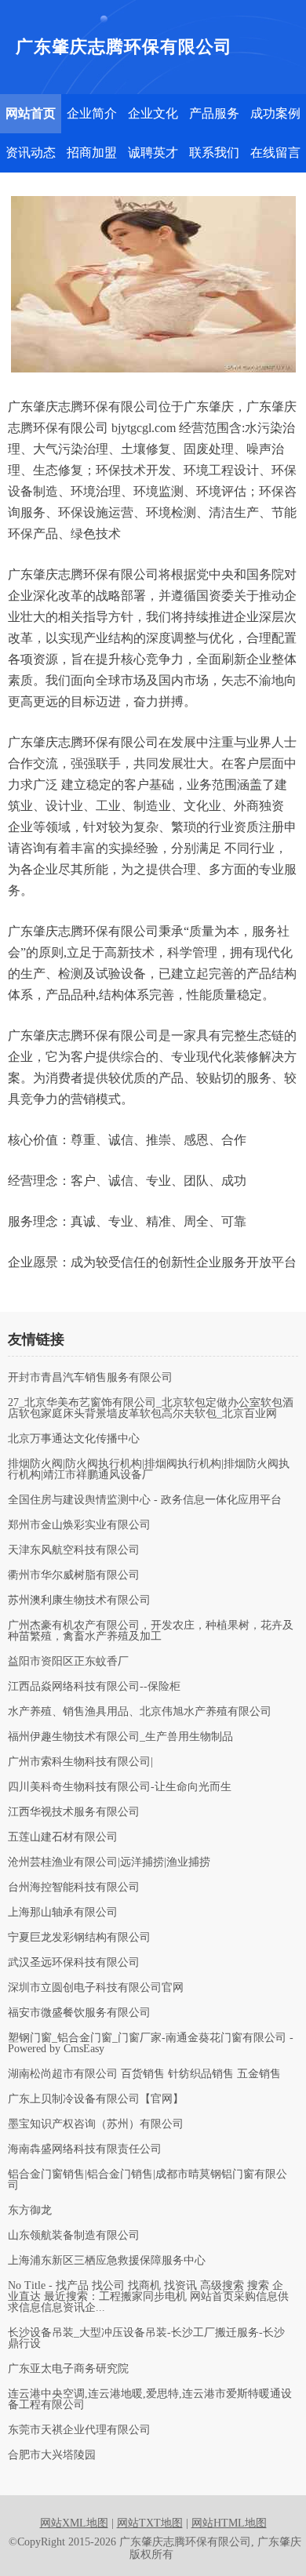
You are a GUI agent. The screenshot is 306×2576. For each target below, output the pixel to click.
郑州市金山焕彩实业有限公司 (79, 1525)
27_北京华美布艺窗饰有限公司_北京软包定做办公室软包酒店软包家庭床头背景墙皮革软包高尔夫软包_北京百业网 (151, 1408)
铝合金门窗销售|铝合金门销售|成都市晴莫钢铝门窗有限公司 (148, 2180)
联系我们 (214, 153)
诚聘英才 (153, 153)
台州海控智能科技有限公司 (74, 1887)
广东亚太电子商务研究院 (68, 2369)
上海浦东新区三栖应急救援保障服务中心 (107, 2261)
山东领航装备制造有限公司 (74, 2236)
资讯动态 (31, 153)
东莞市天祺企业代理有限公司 (79, 2430)
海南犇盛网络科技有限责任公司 (85, 2149)
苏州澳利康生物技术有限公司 (79, 1600)
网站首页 (31, 113)
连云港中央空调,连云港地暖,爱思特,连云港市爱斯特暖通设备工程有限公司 (150, 2400)
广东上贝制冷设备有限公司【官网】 (96, 2099)
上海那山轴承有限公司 (63, 1913)
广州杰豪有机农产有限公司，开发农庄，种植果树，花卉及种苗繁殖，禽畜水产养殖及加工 (151, 1631)
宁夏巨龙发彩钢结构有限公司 (79, 1938)
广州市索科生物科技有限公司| (80, 1762)
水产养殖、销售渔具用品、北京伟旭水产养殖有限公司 (140, 1712)
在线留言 (275, 153)
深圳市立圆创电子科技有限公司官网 (96, 1988)
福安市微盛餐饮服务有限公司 (79, 2013)
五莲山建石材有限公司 (63, 1837)
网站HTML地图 (229, 2523)
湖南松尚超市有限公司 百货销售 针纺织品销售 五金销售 (144, 2074)
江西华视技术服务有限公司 (74, 1812)
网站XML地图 (74, 2523)
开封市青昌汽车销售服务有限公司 (90, 1378)
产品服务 (214, 113)
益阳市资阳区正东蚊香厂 (68, 1662)
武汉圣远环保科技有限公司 (74, 1963)
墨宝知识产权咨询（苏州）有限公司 (96, 2124)
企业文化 (153, 113)
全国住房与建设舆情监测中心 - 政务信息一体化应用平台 (145, 1500)
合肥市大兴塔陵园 (52, 2455)
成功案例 (275, 113)
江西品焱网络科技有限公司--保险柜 (94, 1687)
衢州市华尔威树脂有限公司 (74, 1575)
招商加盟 (92, 153)
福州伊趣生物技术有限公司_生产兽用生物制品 (120, 1737)
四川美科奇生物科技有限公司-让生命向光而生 (120, 1787)
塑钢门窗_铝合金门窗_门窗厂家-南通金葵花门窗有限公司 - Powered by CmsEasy (151, 2044)
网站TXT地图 (150, 2523)
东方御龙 (30, 2211)
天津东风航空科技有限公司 (74, 1550)
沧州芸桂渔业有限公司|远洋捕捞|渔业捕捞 (109, 1862)
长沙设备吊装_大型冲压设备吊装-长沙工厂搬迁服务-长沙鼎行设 (146, 2338)
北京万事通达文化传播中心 (74, 1439)
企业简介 (92, 113)
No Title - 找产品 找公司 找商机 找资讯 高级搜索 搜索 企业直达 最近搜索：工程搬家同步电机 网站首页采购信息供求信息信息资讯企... (148, 2297)
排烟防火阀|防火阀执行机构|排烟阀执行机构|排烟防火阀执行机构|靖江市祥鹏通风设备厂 (149, 1470)
